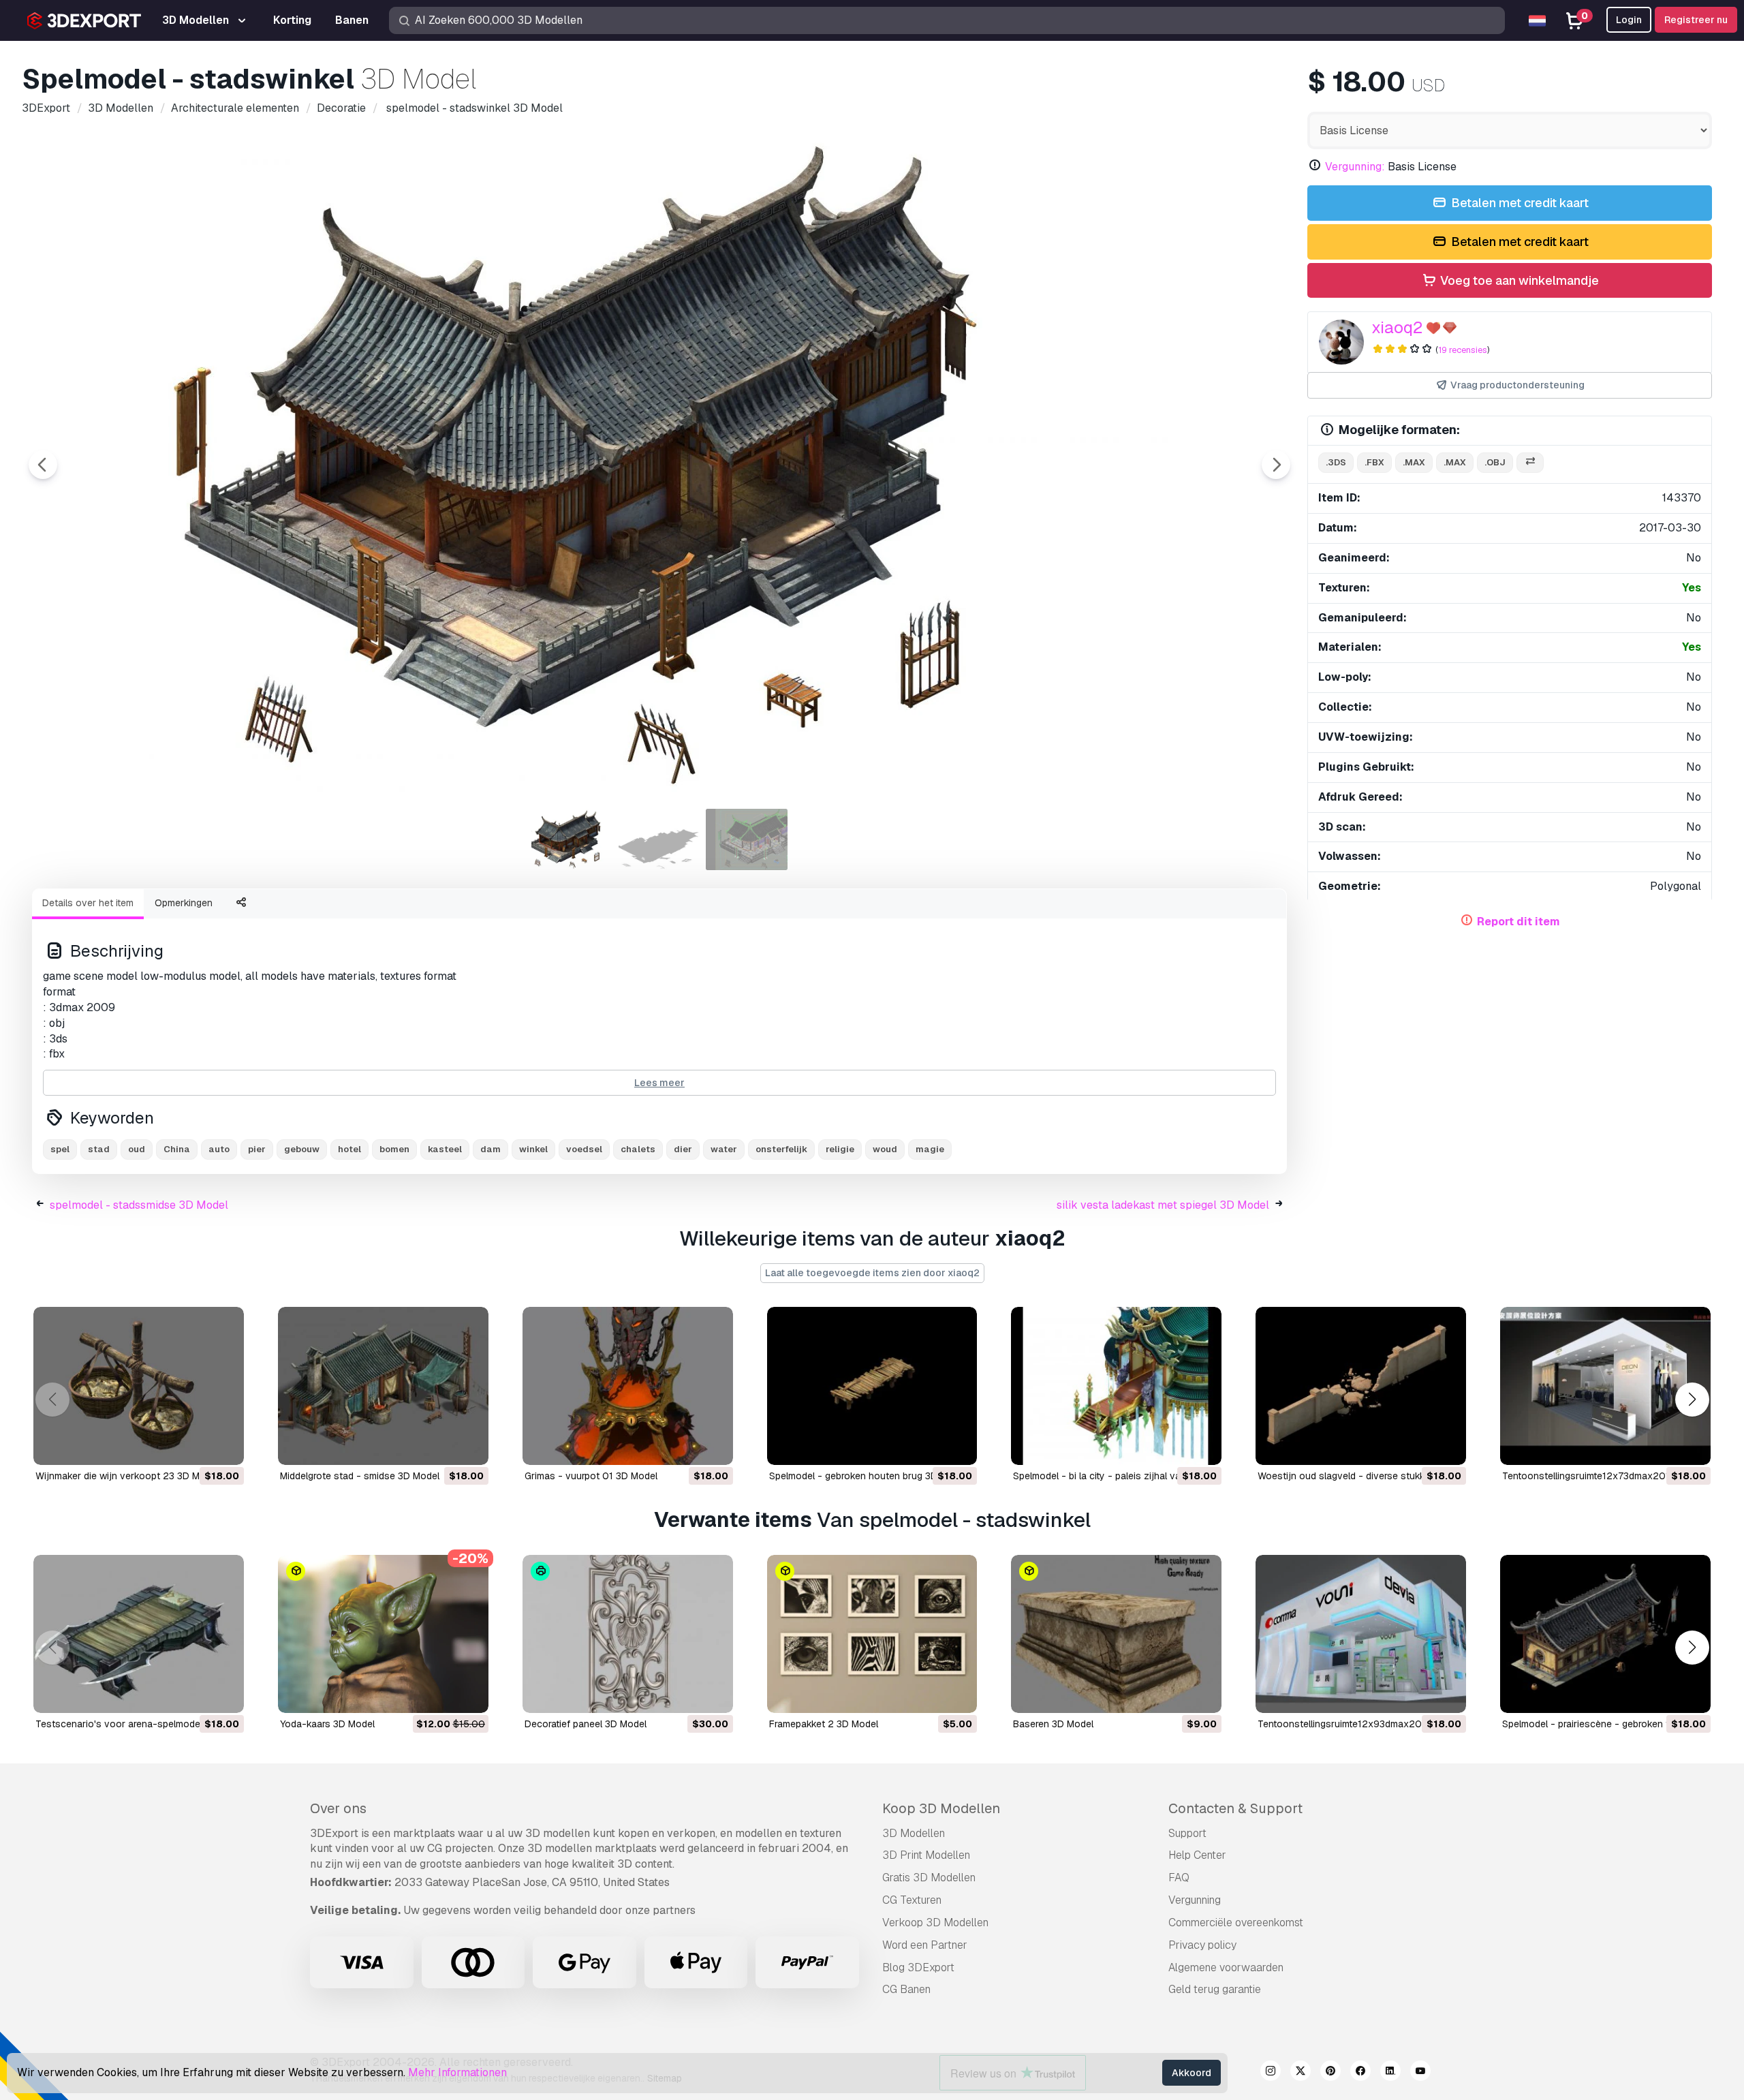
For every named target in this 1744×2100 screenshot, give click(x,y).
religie (840, 1149)
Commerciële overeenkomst (1236, 1923)
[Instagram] (1271, 2073)
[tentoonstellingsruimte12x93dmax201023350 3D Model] (1361, 1634)
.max (1414, 462)
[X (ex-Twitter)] (1301, 2073)
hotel (349, 1149)
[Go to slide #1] (572, 839)
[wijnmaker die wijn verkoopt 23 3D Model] (139, 1386)
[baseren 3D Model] (1116, 1634)
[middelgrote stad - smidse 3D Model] (383, 1386)
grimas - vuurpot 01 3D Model (591, 1476)
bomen (394, 1149)
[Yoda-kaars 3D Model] (383, 1634)
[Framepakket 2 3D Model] (872, 1634)
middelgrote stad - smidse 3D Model (360, 1476)
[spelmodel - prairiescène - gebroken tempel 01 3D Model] (1605, 1634)
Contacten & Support (1235, 1808)
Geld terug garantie (1215, 1989)
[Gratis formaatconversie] (1530, 463)
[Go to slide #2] (659, 839)
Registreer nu (1696, 20)
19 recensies (1463, 350)
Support (1187, 1833)
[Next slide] (1276, 465)
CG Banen (906, 1989)
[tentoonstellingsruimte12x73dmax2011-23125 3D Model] (1605, 1386)
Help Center (1197, 1855)
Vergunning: (1355, 167)
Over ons (338, 1808)
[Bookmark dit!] (224, 1446)
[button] (1692, 1400)
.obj (1495, 462)
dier (683, 1149)
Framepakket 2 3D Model (824, 1724)
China (177, 1149)
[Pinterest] (1330, 2073)
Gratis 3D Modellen (929, 1878)
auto (219, 1149)
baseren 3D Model (1053, 1724)
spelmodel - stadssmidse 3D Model (139, 1205)
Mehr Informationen (457, 2072)
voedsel (584, 1149)
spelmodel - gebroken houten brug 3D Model (868, 1476)
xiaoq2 (1397, 327)
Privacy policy (1202, 1945)
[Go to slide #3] (747, 839)
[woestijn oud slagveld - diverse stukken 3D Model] (1361, 1386)
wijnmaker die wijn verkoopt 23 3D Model (127, 1476)
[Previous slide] (43, 465)
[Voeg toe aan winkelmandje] (196, 1446)
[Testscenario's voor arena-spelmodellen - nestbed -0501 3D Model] (139, 1634)
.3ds (1336, 462)
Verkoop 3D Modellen (935, 1923)
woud (885, 1149)
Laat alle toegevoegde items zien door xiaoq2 (872, 1273)
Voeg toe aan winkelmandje (1518, 280)
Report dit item (1519, 922)
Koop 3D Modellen (941, 1808)
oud (137, 1149)
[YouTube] (1420, 2073)
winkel (533, 1149)
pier (257, 1149)
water (724, 1149)
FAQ (1179, 1878)
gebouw (302, 1149)
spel (60, 1149)
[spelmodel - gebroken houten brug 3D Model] (872, 1386)
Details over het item (88, 903)
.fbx (1374, 462)
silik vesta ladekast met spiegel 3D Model (1163, 1205)
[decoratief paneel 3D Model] (628, 1634)
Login (1629, 20)
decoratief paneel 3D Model (586, 1724)
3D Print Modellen (926, 1855)
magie (930, 1149)
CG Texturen (912, 1900)
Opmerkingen (184, 903)
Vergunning (1195, 1900)
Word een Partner (925, 1945)
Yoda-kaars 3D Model (327, 1724)
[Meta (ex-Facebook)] (1360, 2073)
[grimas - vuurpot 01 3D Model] (628, 1386)
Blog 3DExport (918, 1967)
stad (99, 1149)
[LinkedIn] (1390, 2073)
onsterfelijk (781, 1149)
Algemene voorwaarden (1226, 1967)
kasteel (445, 1149)
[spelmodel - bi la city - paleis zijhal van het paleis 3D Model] (1116, 1386)
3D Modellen (914, 1833)
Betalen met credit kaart (1519, 203)
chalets (638, 1149)
